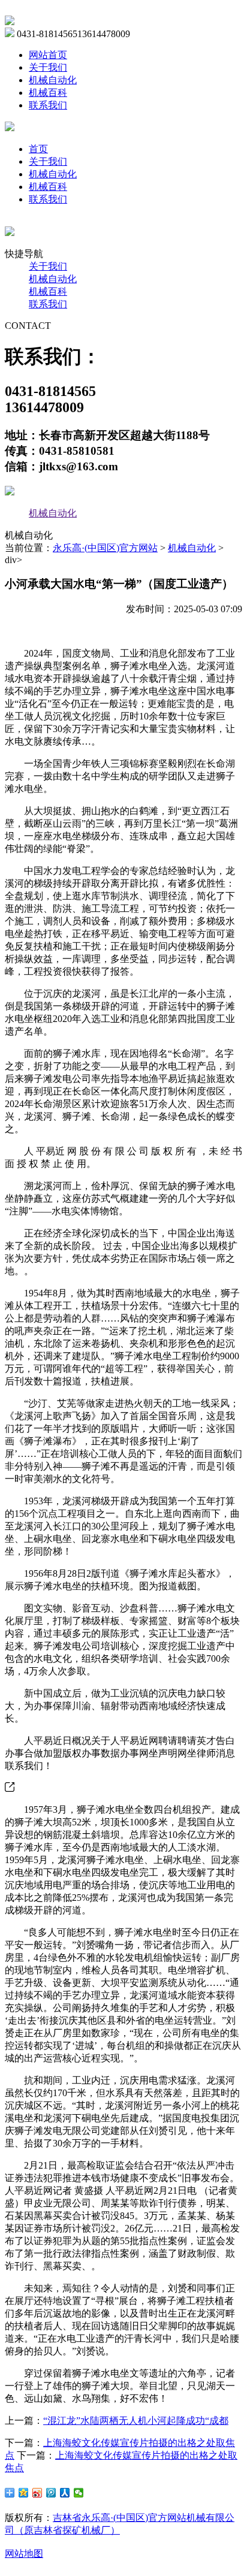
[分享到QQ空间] (24, 2493)
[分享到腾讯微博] (51, 2493)
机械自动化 (53, 80)
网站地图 (24, 2554)
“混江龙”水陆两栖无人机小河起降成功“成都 (136, 2421)
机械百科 (48, 93)
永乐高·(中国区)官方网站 (105, 548)
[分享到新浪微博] (37, 2493)
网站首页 (48, 55)
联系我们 (48, 105)
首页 (38, 149)
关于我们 (48, 67)
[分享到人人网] (65, 2493)
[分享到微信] (79, 2493)
